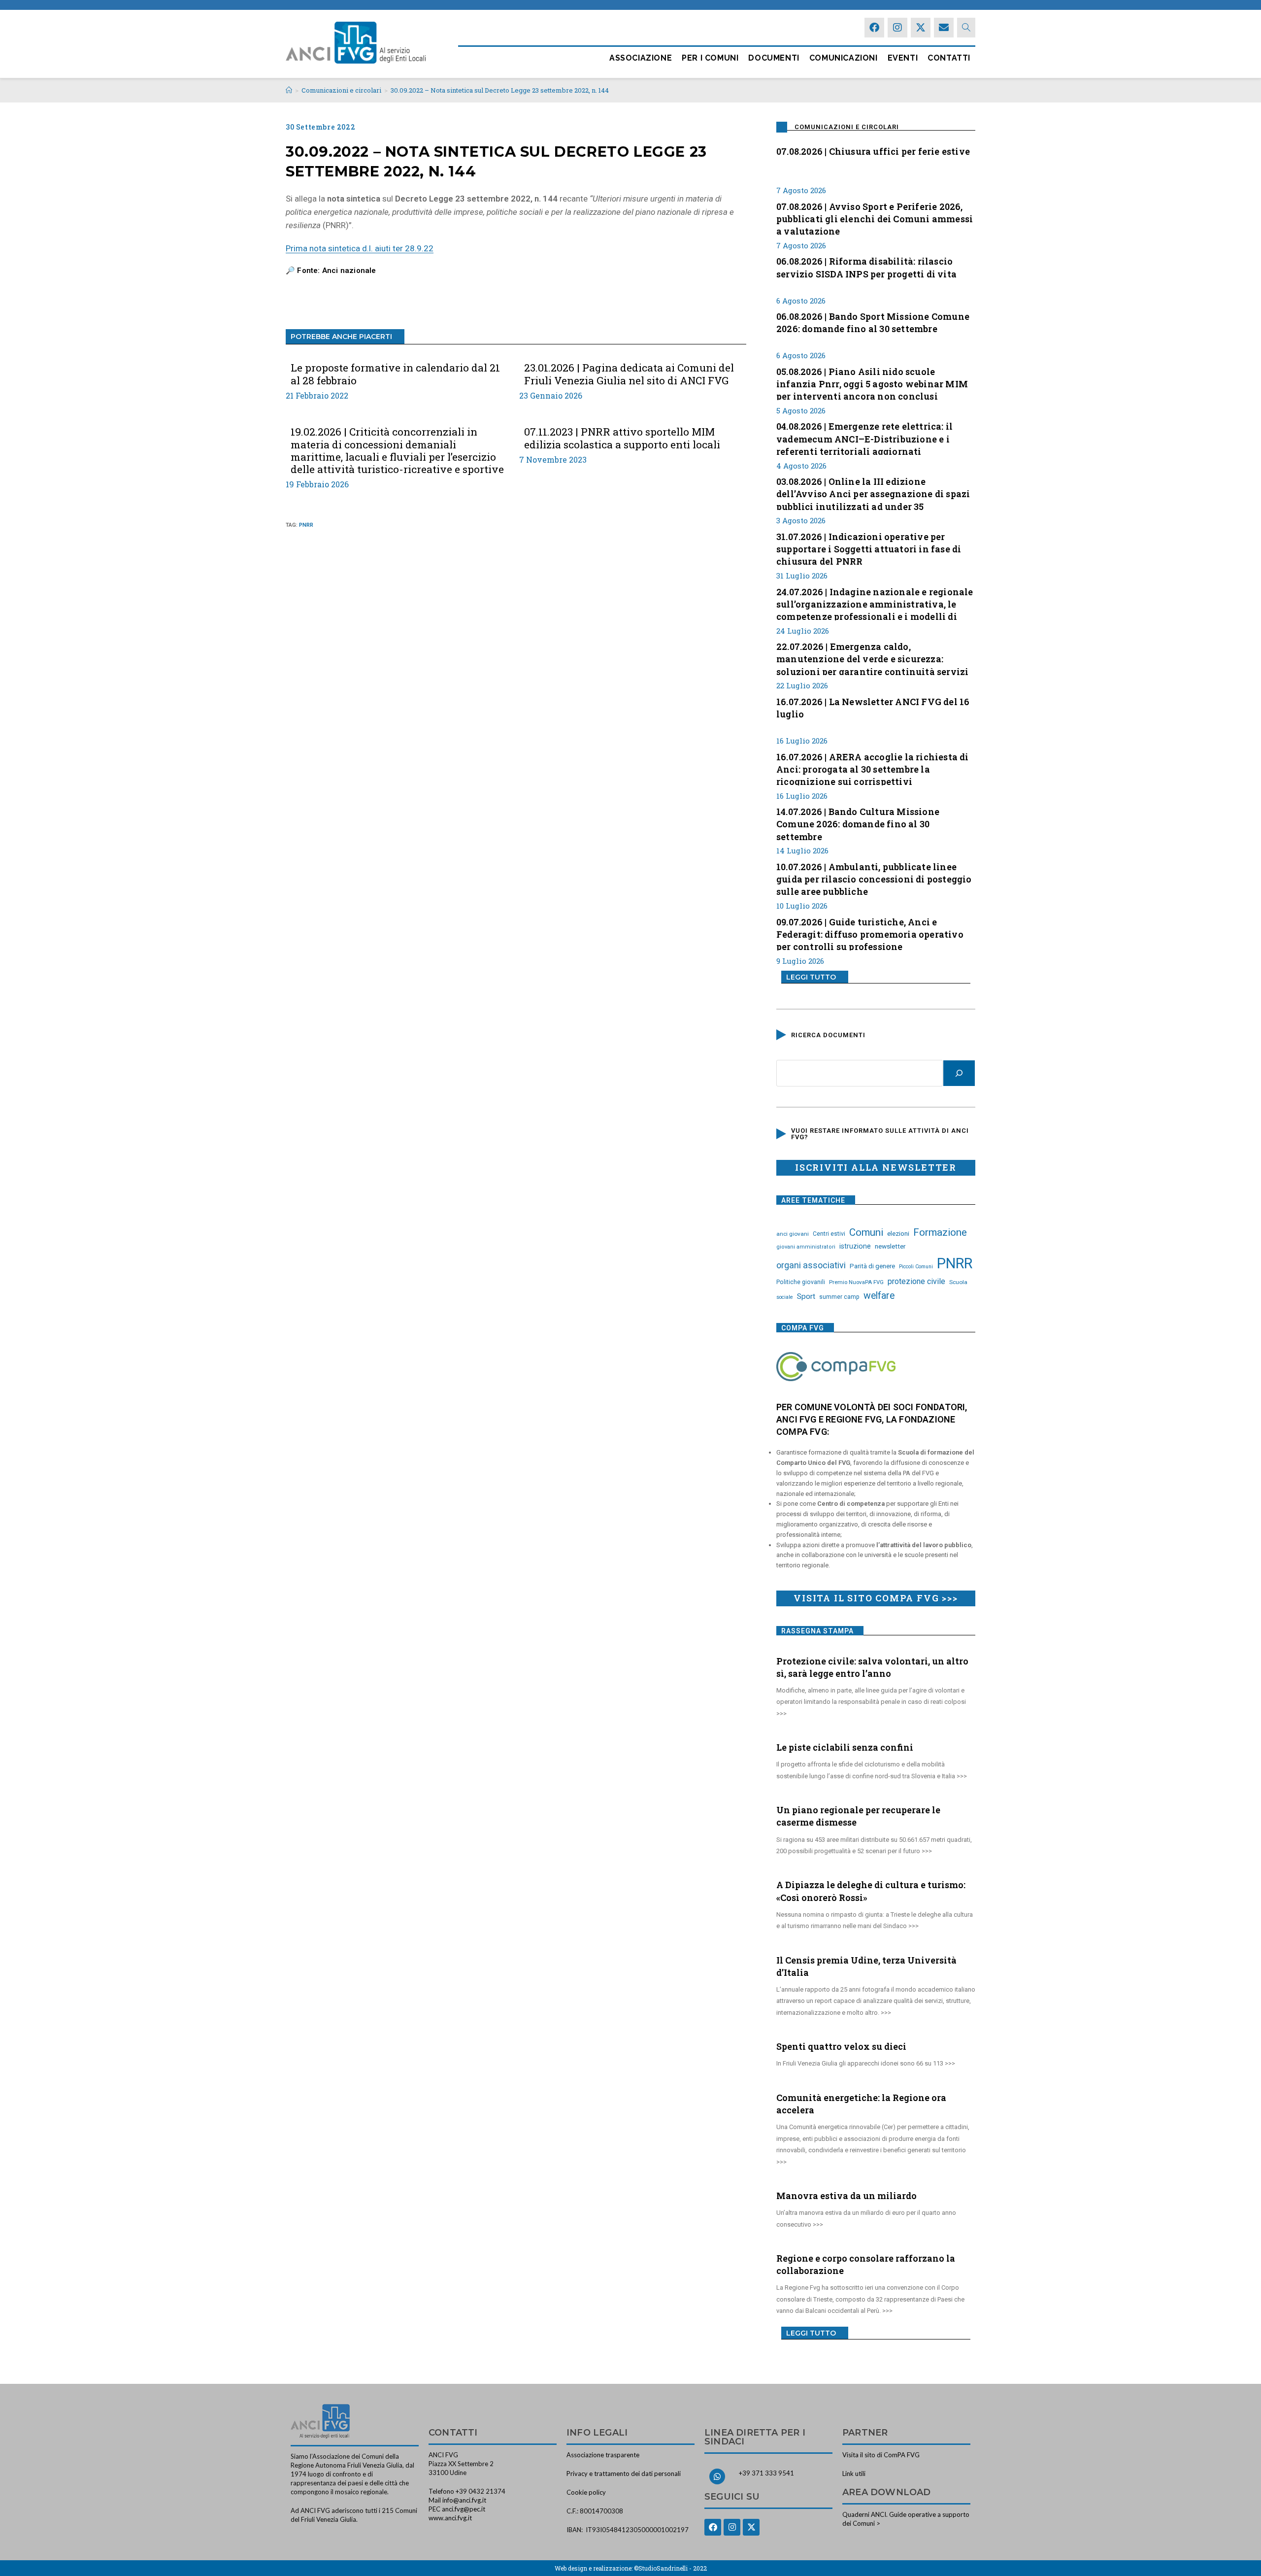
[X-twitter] (921, 28)
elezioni (898, 1233)
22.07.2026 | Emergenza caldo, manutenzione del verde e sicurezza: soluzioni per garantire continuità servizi (872, 658)
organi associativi (811, 1265)
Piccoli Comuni (916, 1267)
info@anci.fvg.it (464, 2500)
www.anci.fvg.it (450, 2518)
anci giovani (793, 1234)
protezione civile (916, 1281)
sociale (785, 1297)
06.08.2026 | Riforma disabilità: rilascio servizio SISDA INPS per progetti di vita (866, 267)
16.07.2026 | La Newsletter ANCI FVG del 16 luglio (873, 708)
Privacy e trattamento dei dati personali (624, 2474)
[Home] (289, 90)
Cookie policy (586, 2492)
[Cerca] (959, 1073)
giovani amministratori (806, 1247)
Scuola (958, 1282)
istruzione (855, 1246)
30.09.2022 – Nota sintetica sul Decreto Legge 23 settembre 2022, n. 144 (500, 90)
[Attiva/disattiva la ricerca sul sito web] (966, 28)
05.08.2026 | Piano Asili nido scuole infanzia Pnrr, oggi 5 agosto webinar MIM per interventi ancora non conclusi (872, 383)
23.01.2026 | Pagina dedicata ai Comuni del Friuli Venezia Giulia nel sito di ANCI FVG (629, 374)
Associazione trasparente (603, 2455)
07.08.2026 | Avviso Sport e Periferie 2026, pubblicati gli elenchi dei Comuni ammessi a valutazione (875, 218)
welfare (879, 1296)
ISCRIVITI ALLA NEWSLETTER (876, 1167)
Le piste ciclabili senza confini (845, 1747)
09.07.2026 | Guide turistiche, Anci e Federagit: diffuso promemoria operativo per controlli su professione (870, 933)
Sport (806, 1296)
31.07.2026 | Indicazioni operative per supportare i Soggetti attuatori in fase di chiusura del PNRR (869, 548)
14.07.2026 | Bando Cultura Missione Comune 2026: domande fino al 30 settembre (858, 823)
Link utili (854, 2474)
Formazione (940, 1232)
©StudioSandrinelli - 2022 (670, 2568)
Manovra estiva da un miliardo (846, 2196)
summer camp (839, 1297)
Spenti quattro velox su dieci (841, 2046)
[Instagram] (897, 28)
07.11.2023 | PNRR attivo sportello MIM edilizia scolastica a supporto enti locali (622, 438)
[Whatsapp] (717, 2476)
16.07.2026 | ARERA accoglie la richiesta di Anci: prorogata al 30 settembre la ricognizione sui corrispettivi (873, 768)
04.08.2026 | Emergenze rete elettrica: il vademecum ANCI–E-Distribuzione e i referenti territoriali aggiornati (864, 438)
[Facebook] (874, 28)
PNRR (306, 525)
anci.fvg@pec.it (464, 2509)
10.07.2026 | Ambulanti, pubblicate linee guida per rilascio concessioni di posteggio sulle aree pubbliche (874, 878)
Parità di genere (872, 1266)
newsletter (890, 1246)
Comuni (866, 1232)
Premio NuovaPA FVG (856, 1282)
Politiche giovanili (801, 1282)
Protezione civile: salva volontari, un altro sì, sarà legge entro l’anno (872, 1667)
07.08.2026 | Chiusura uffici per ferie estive (873, 151)
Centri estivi (829, 1234)
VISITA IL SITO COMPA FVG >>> (876, 1598)
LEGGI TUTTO (811, 977)
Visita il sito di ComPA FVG (881, 2455)
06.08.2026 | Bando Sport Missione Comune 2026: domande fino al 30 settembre (873, 322)
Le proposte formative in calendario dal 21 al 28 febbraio (395, 374)
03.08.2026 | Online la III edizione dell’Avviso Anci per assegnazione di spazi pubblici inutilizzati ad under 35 (873, 493)
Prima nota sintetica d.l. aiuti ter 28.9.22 (360, 248)
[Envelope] (944, 28)
